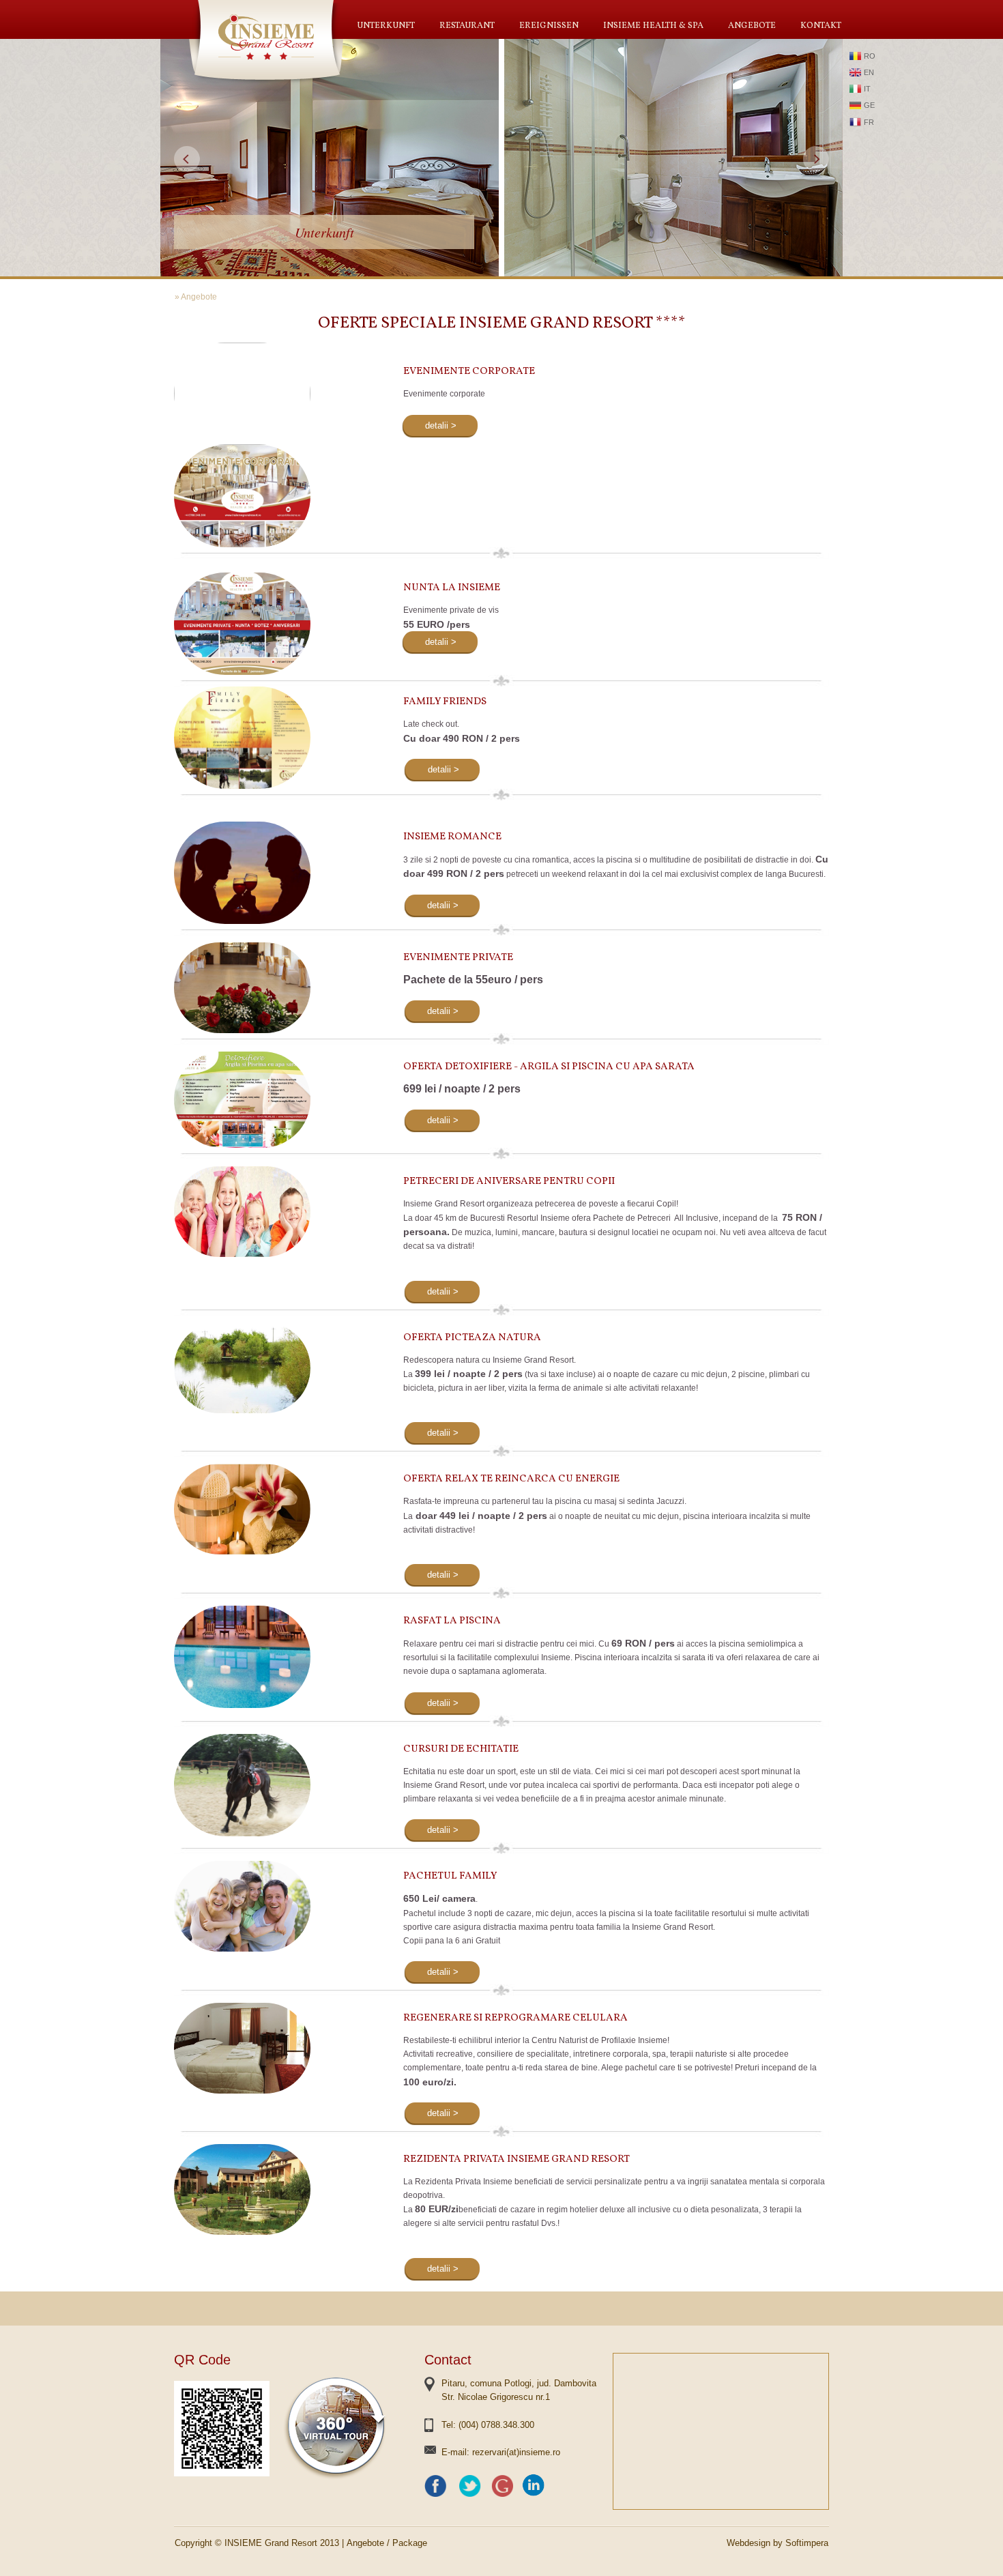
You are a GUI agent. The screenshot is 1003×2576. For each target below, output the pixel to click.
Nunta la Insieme (452, 588)
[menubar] (599, 26)
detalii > (441, 425)
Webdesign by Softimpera (777, 2543)
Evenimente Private (458, 958)
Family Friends (445, 702)
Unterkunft (386, 26)
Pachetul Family (450, 1876)
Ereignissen (549, 26)
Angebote (752, 26)
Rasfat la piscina (452, 1621)
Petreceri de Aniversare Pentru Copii (509, 1182)
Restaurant (467, 26)
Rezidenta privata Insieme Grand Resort (517, 2159)
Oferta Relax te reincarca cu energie (511, 1479)
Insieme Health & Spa (653, 26)
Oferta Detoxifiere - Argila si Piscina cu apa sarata (549, 1067)
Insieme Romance (452, 837)
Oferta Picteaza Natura (472, 1338)
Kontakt (821, 26)
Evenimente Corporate (469, 372)
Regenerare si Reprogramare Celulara (515, 2018)
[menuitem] (386, 26)
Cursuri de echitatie (461, 1749)
